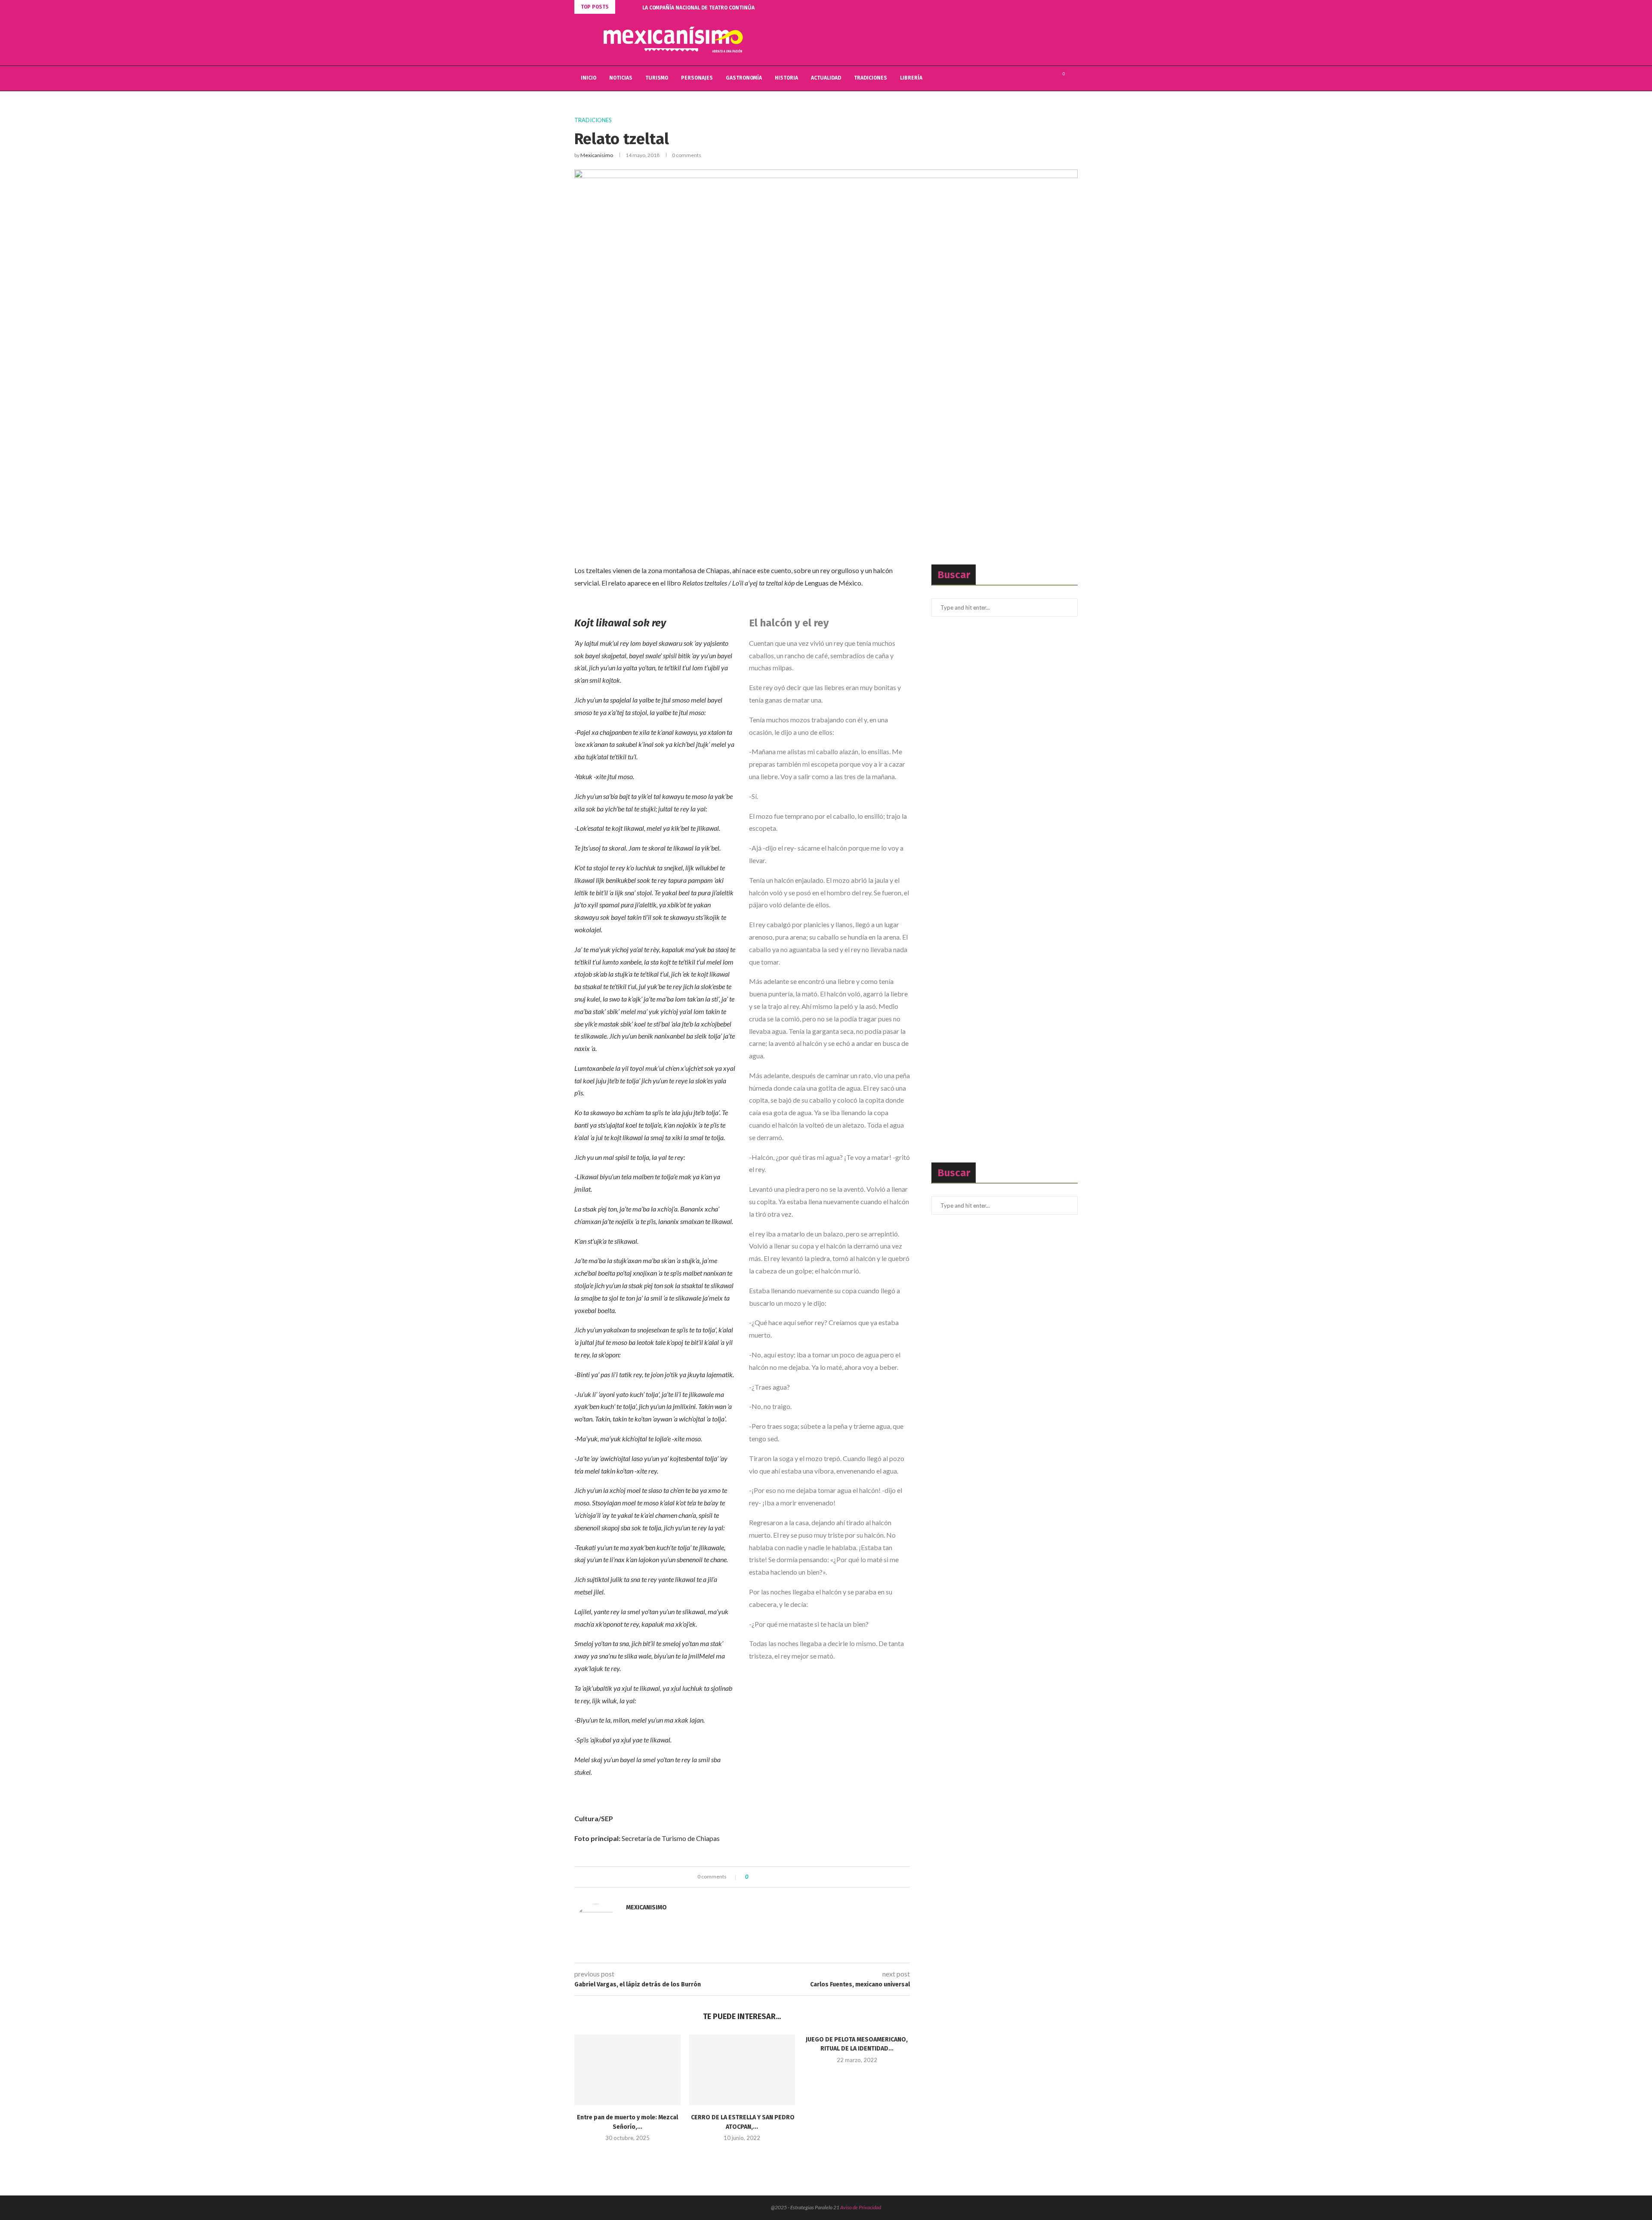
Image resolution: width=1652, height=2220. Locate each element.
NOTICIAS (621, 78)
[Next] (634, 7)
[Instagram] (1048, 78)
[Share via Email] (787, 1877)
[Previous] (623, 7)
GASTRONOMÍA (744, 78)
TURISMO (657, 78)
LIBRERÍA (911, 78)
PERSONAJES (697, 78)
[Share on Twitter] (770, 1877)
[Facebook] (1030, 78)
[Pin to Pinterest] (778, 1877)
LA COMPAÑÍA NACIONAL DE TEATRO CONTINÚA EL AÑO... (710, 8)
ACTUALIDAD (826, 78)
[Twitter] (1039, 78)
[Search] (1073, 78)
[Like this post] (753, 1877)
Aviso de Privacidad (861, 2207)
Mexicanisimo (597, 155)
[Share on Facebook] (762, 1877)
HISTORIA (786, 78)
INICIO (589, 78)
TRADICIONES (871, 78)
